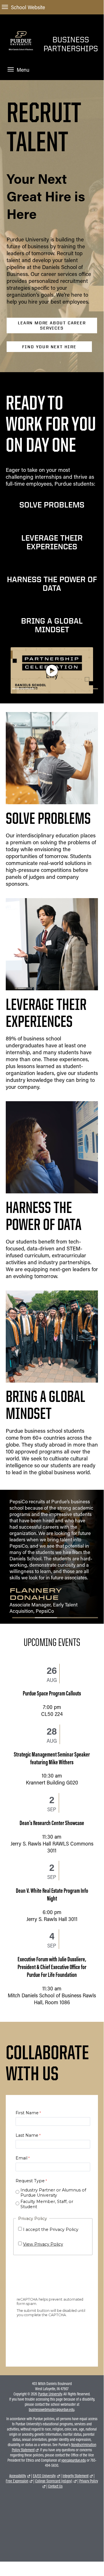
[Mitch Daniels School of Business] (21, 57)
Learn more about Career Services (52, 325)
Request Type (30, 2181)
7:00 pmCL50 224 (52, 1697)
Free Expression (17, 2481)
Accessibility (18, 2476)
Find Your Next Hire (49, 347)
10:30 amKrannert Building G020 (52, 1762)
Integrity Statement (75, 2476)
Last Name (27, 2135)
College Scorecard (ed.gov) (54, 2481)
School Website (28, 7)
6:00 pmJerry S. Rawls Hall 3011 (52, 1898)
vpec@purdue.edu (74, 2460)
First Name (27, 2113)
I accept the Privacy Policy (51, 2229)
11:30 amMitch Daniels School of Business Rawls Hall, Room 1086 (52, 1974)
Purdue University (50, 2394)
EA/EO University (44, 2476)
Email (21, 2158)
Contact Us (55, 2486)
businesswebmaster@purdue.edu (52, 2410)
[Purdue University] (21, 34)
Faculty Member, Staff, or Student (47, 2204)
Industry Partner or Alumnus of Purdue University (53, 2193)
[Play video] (52, 671)
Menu (23, 70)
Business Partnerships (71, 44)
